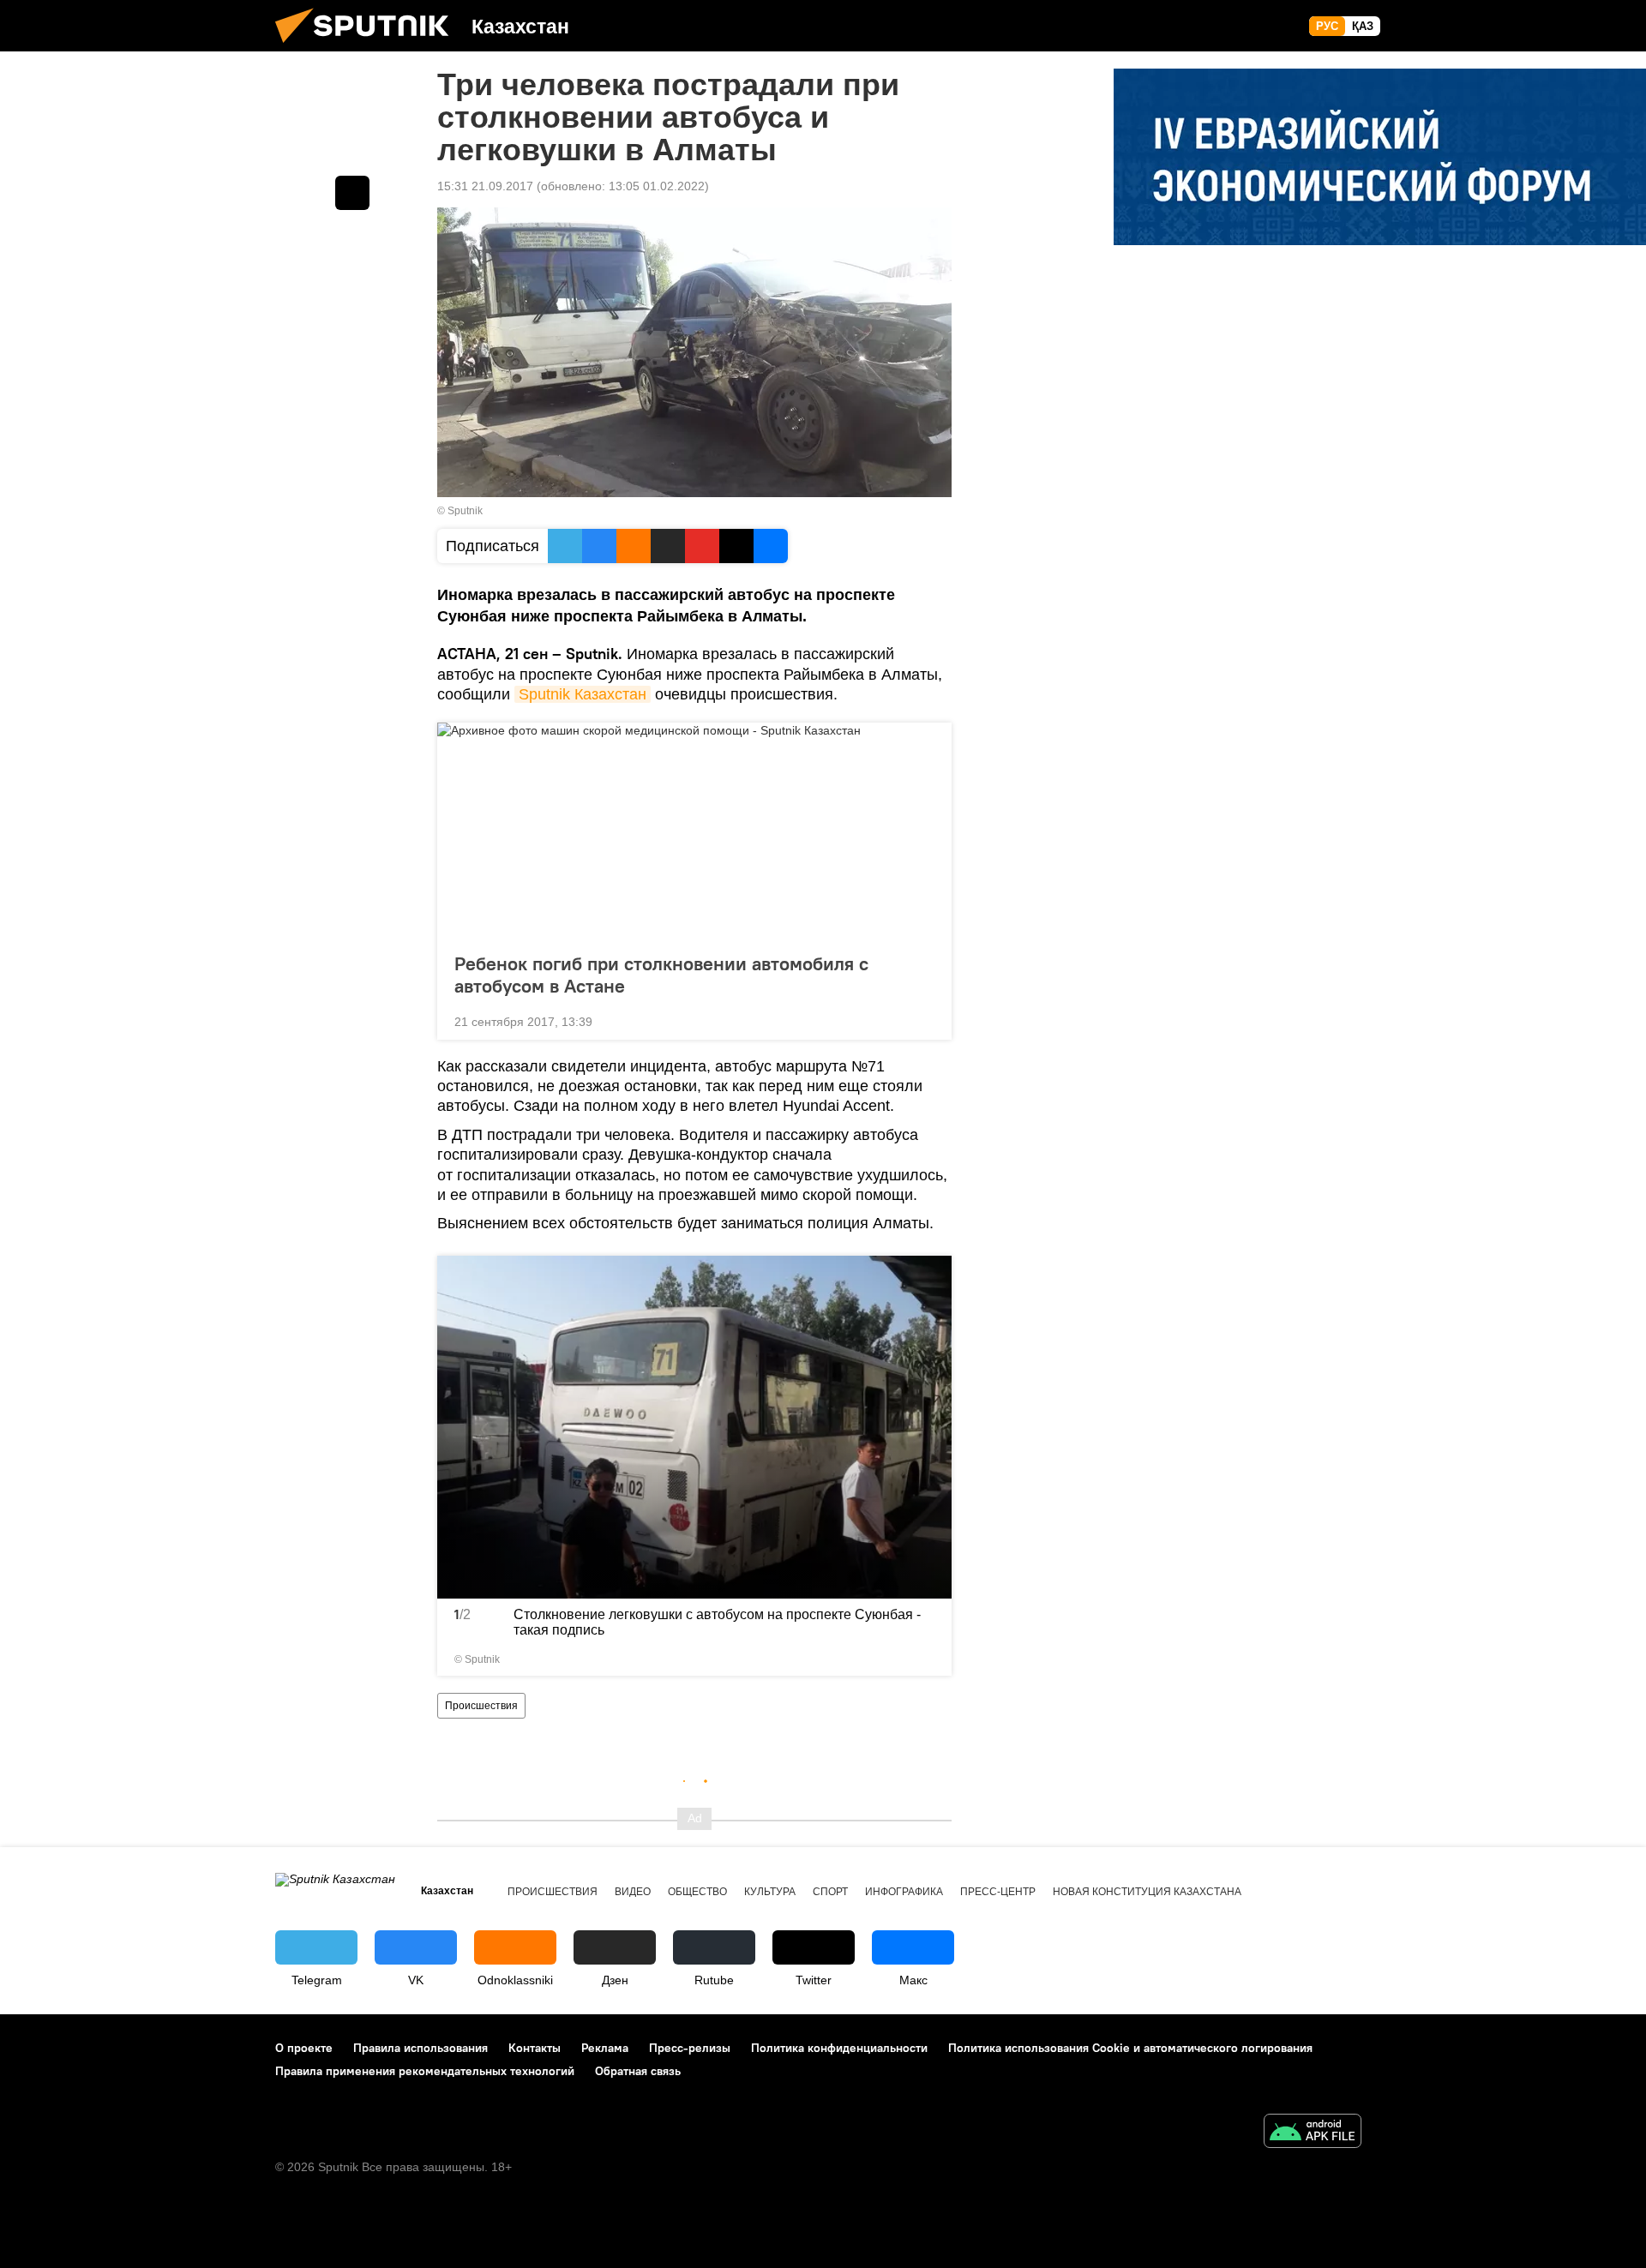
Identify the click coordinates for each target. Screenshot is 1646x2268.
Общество (697, 1892)
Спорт (830, 1892)
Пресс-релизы (690, 2048)
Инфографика (904, 1892)
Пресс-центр (998, 1892)
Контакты (535, 2048)
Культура (770, 1892)
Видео (633, 1892)
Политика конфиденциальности (839, 2048)
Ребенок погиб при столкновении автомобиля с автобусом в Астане (661, 975)
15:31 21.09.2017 (485, 186)
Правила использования (421, 2048)
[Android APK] (1313, 2133)
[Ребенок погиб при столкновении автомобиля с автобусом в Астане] (694, 832)
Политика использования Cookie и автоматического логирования (1130, 2048)
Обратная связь (638, 2071)
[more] (925, 1020)
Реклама (605, 2048)
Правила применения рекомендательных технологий (425, 2071)
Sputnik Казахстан (583, 694)
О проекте (304, 2048)
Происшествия (481, 1706)
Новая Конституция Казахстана (1147, 1892)
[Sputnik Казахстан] (369, 47)
